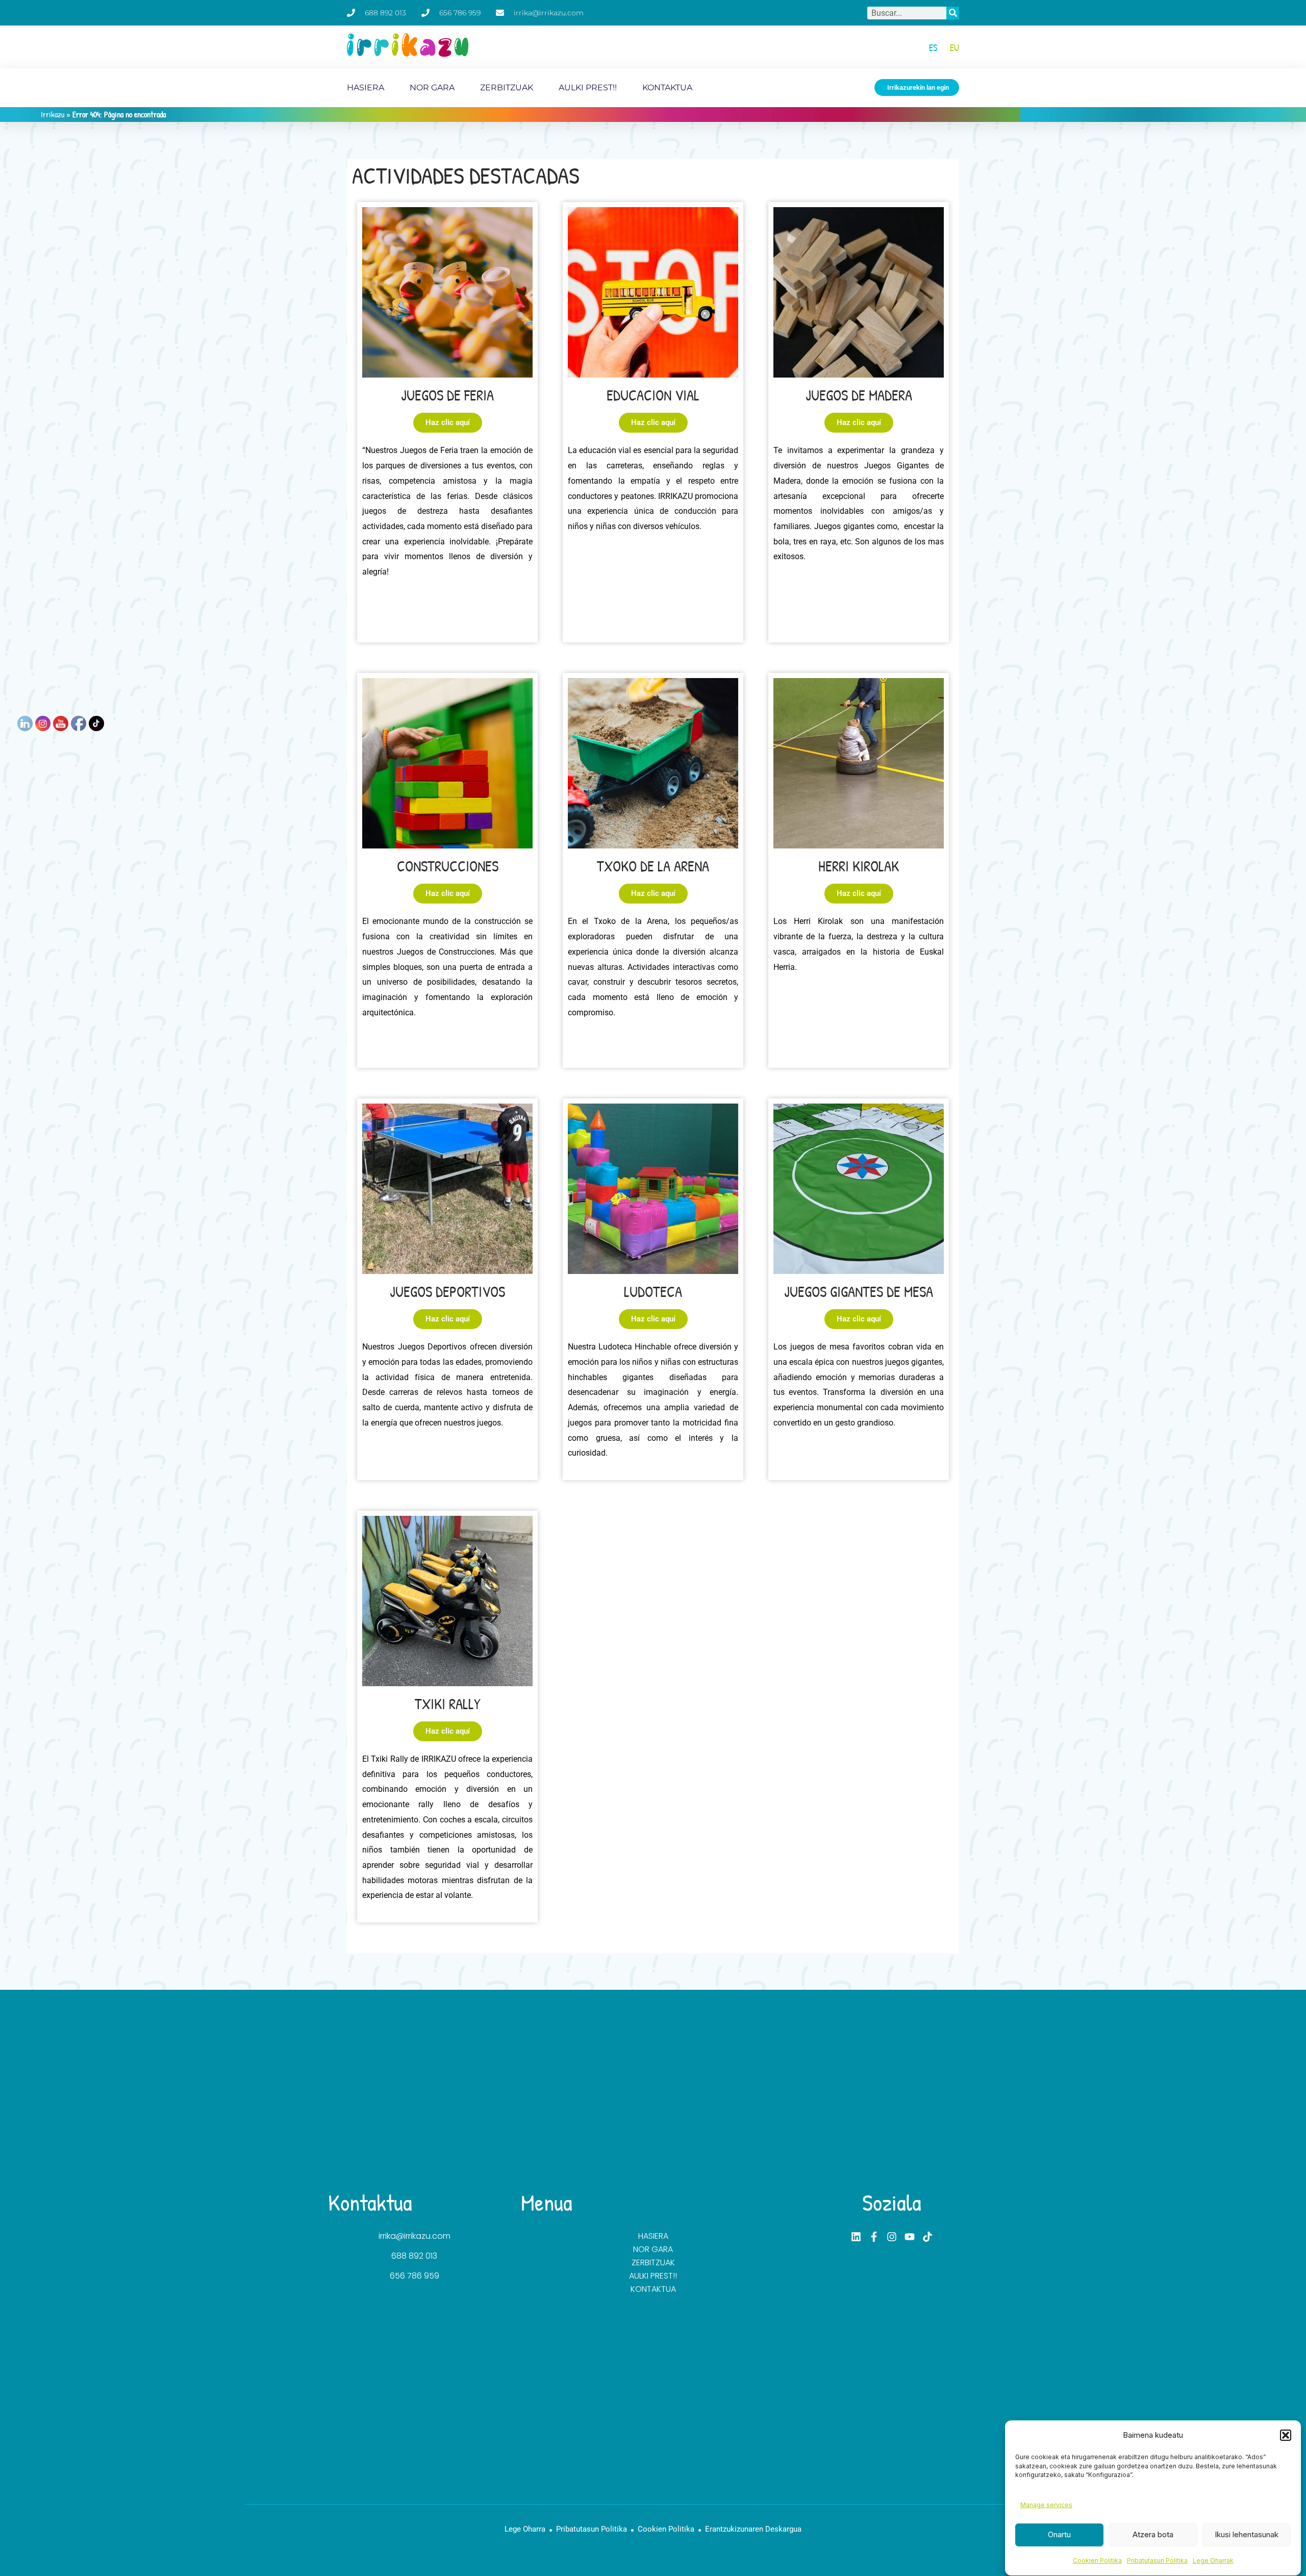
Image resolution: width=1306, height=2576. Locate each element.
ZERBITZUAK (507, 87)
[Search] (953, 13)
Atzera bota (1153, 2534)
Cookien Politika (1097, 2561)
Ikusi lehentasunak (1247, 2534)
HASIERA (366, 87)
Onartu (1059, 2534)
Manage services (1046, 2505)
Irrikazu (53, 114)
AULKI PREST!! (588, 87)
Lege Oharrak (1213, 2561)
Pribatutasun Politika (1157, 2561)
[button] (1286, 2435)
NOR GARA (432, 87)
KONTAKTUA (667, 87)
